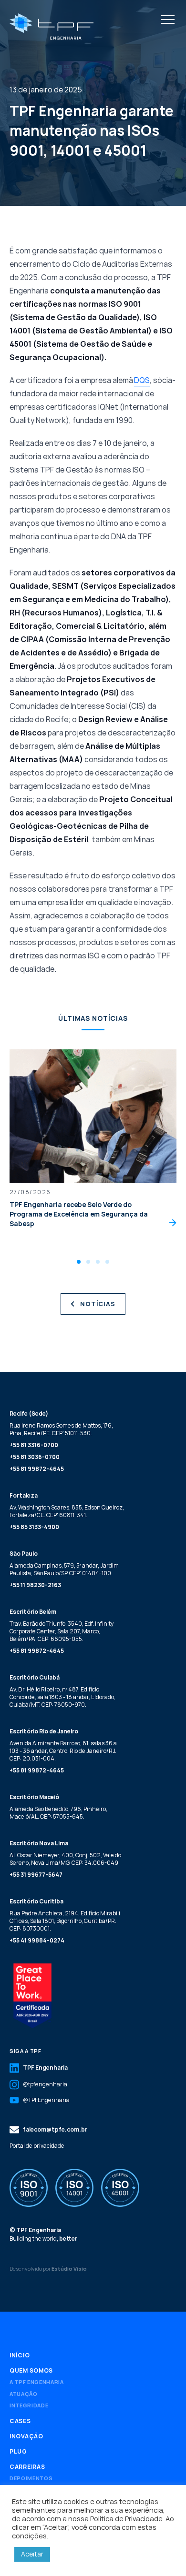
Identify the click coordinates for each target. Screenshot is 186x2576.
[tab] (79, 1262)
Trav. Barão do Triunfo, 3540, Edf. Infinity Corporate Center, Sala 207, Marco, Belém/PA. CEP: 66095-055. (62, 1631)
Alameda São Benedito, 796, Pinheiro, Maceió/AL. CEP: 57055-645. (58, 1813)
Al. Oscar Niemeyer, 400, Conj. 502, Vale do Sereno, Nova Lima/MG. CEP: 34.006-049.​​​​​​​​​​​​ (65, 1859)
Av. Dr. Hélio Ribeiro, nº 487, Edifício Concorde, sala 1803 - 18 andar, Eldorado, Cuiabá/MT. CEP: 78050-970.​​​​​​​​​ (62, 1697)
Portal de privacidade (37, 2146)
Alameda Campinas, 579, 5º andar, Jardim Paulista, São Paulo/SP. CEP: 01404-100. (64, 1569)
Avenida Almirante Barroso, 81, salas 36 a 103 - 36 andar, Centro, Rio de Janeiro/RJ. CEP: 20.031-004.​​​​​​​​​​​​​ (63, 1751)
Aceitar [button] (32, 2554)
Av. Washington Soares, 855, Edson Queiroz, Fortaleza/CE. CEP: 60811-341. (67, 1511)
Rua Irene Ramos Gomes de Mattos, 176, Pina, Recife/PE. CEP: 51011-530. (61, 1429)
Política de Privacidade (126, 2518)
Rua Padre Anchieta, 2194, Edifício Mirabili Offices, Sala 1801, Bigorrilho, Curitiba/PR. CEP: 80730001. (65, 1921)
